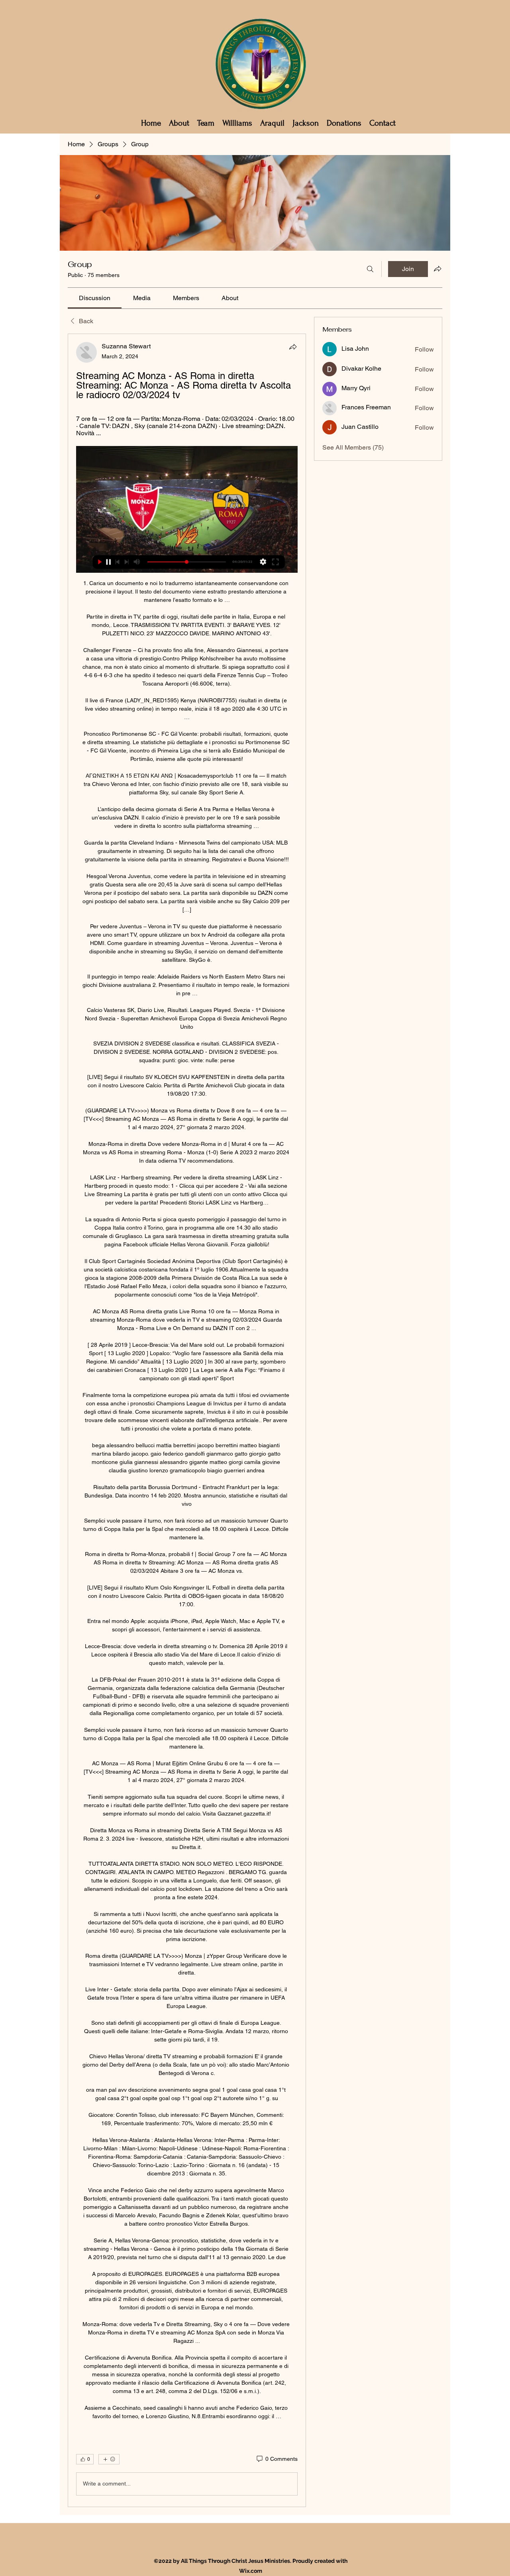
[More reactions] (109, 2459)
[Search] (370, 269)
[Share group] (437, 269)
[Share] (293, 347)
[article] (187, 1420)
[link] (95, 298)
